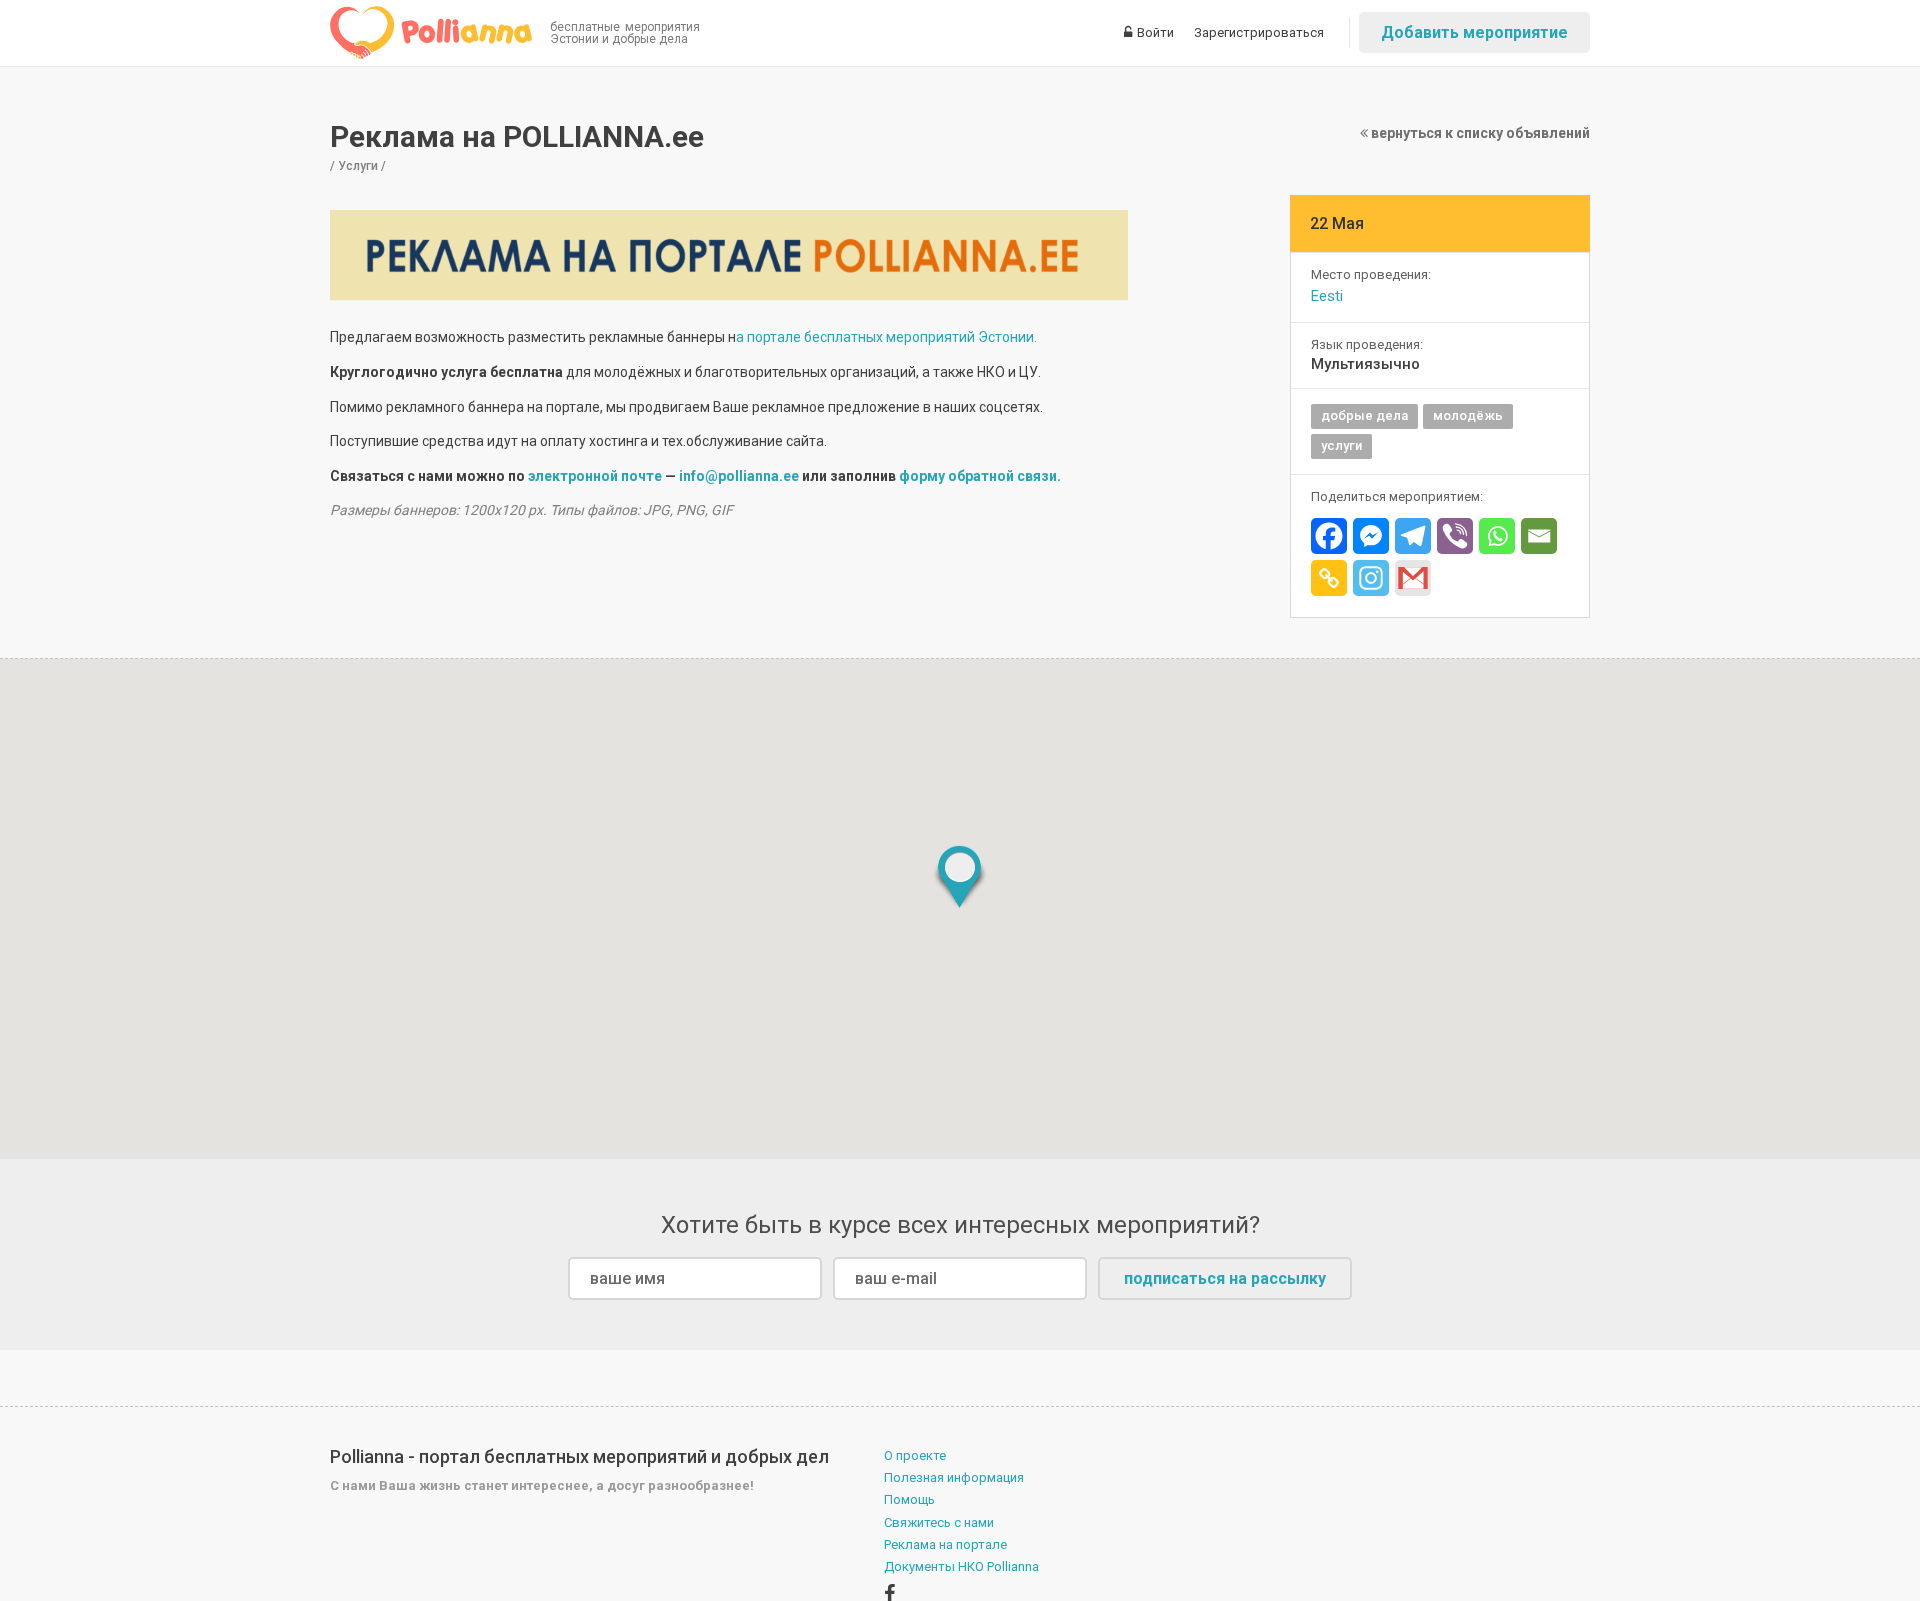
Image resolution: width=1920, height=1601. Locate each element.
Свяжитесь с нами (939, 1522)
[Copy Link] (1329, 578)
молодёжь (1468, 415)
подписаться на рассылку (1225, 1278)
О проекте (915, 1455)
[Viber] (1455, 536)
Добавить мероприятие (1474, 32)
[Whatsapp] (1497, 536)
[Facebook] (1329, 536)
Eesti (1327, 296)
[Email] (1539, 536)
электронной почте (595, 476)
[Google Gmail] (1413, 578)
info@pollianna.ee (739, 476)
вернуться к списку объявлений (1479, 133)
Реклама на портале (945, 1544)
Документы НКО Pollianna (961, 1566)
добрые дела (1364, 415)
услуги (1341, 445)
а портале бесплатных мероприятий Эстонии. (886, 337)
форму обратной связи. (980, 476)
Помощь (909, 1499)
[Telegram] (1413, 536)
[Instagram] (1371, 578)
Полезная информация (954, 1477)
